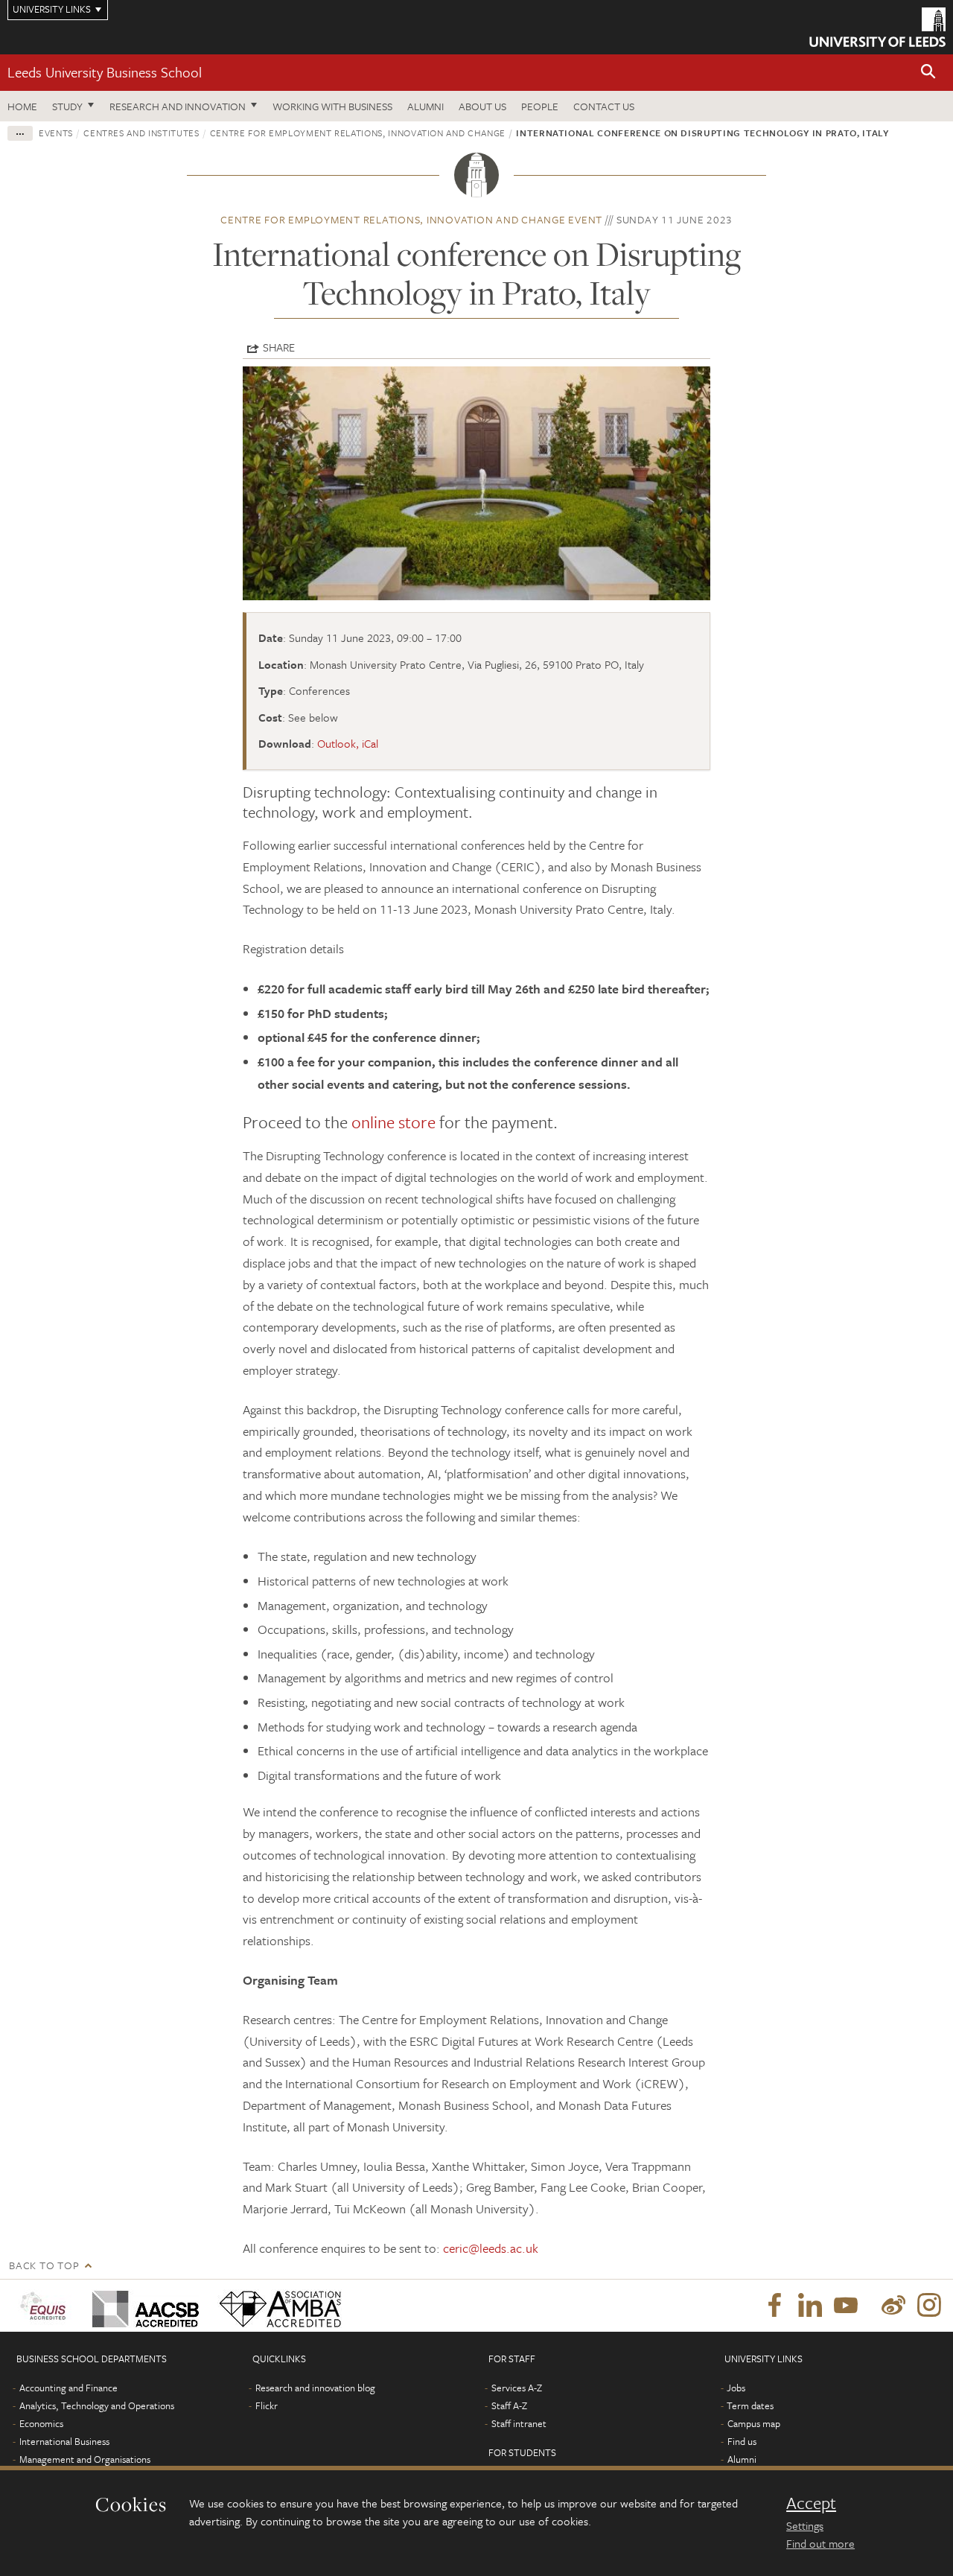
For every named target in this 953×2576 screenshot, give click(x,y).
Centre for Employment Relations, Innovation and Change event (411, 219)
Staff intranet (519, 2423)
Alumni (425, 106)
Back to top (44, 2265)
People (540, 106)
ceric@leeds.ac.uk (491, 2248)
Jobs (736, 2388)
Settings (805, 2525)
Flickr (267, 2405)
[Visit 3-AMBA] (277, 2306)
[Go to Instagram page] (929, 2306)
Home (22, 106)
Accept (811, 2503)
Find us (742, 2441)
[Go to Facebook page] (774, 2306)
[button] (928, 73)
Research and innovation (178, 106)
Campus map (754, 2423)
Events (56, 133)
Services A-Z (517, 2388)
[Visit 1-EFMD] (46, 2306)
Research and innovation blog (315, 2388)
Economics (41, 2423)
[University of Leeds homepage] (877, 27)
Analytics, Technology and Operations (97, 2405)
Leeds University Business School (105, 72)
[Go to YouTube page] (846, 2306)
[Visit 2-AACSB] (143, 2306)
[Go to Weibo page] (893, 2306)
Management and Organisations (85, 2459)
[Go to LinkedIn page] (810, 2306)
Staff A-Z (509, 2405)
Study (67, 106)
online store (393, 1122)
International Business (64, 2441)
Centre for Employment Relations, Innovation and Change (358, 133)
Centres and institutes (141, 133)
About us (482, 106)
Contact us (604, 106)
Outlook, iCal (348, 743)
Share (279, 347)
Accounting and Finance (68, 2388)
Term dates (750, 2405)
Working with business (332, 106)
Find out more (820, 2543)
